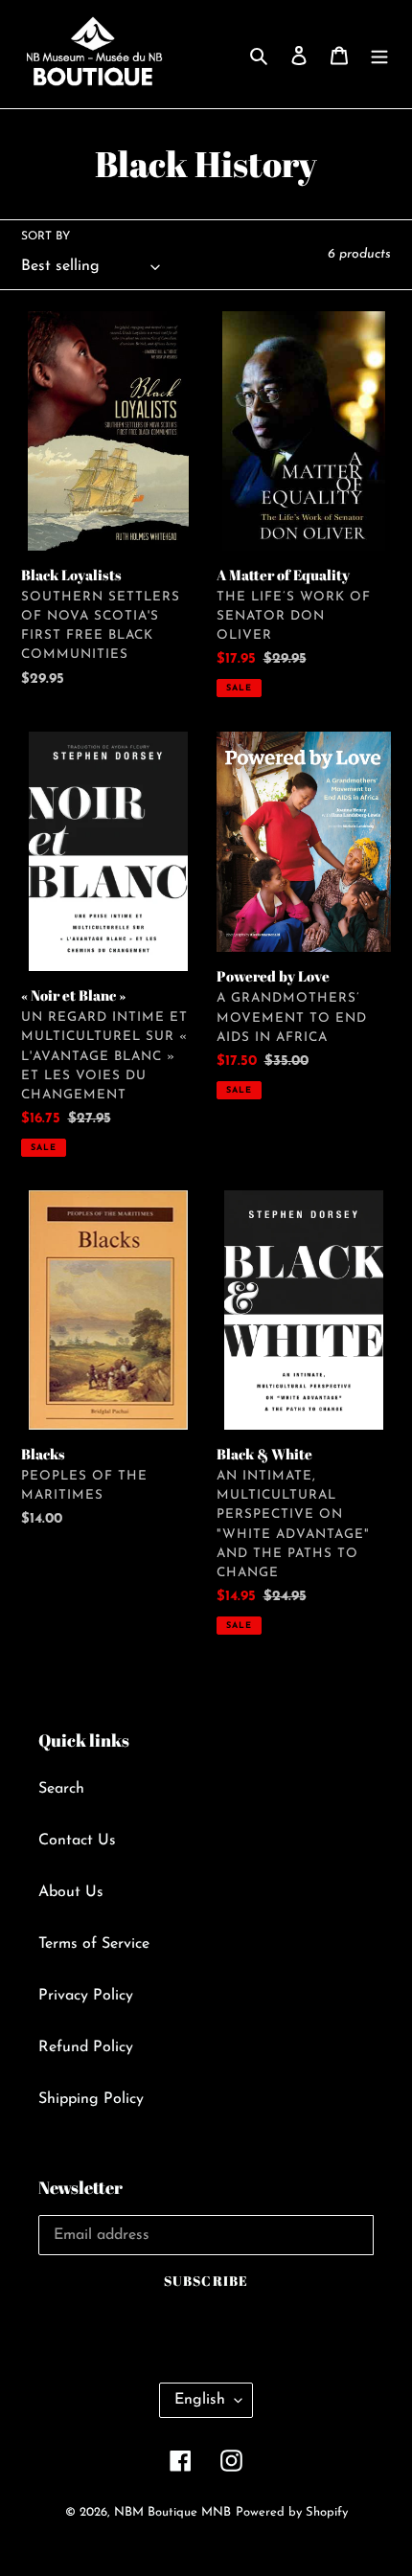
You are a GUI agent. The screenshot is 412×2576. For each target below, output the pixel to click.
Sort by (46, 237)
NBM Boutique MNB (172, 2512)
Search (61, 1789)
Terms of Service (94, 1944)
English (200, 2400)
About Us (71, 1892)
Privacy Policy (86, 1996)
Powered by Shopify (292, 2512)
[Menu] (379, 55)
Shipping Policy (91, 2099)
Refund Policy (86, 2047)
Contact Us (77, 1841)
